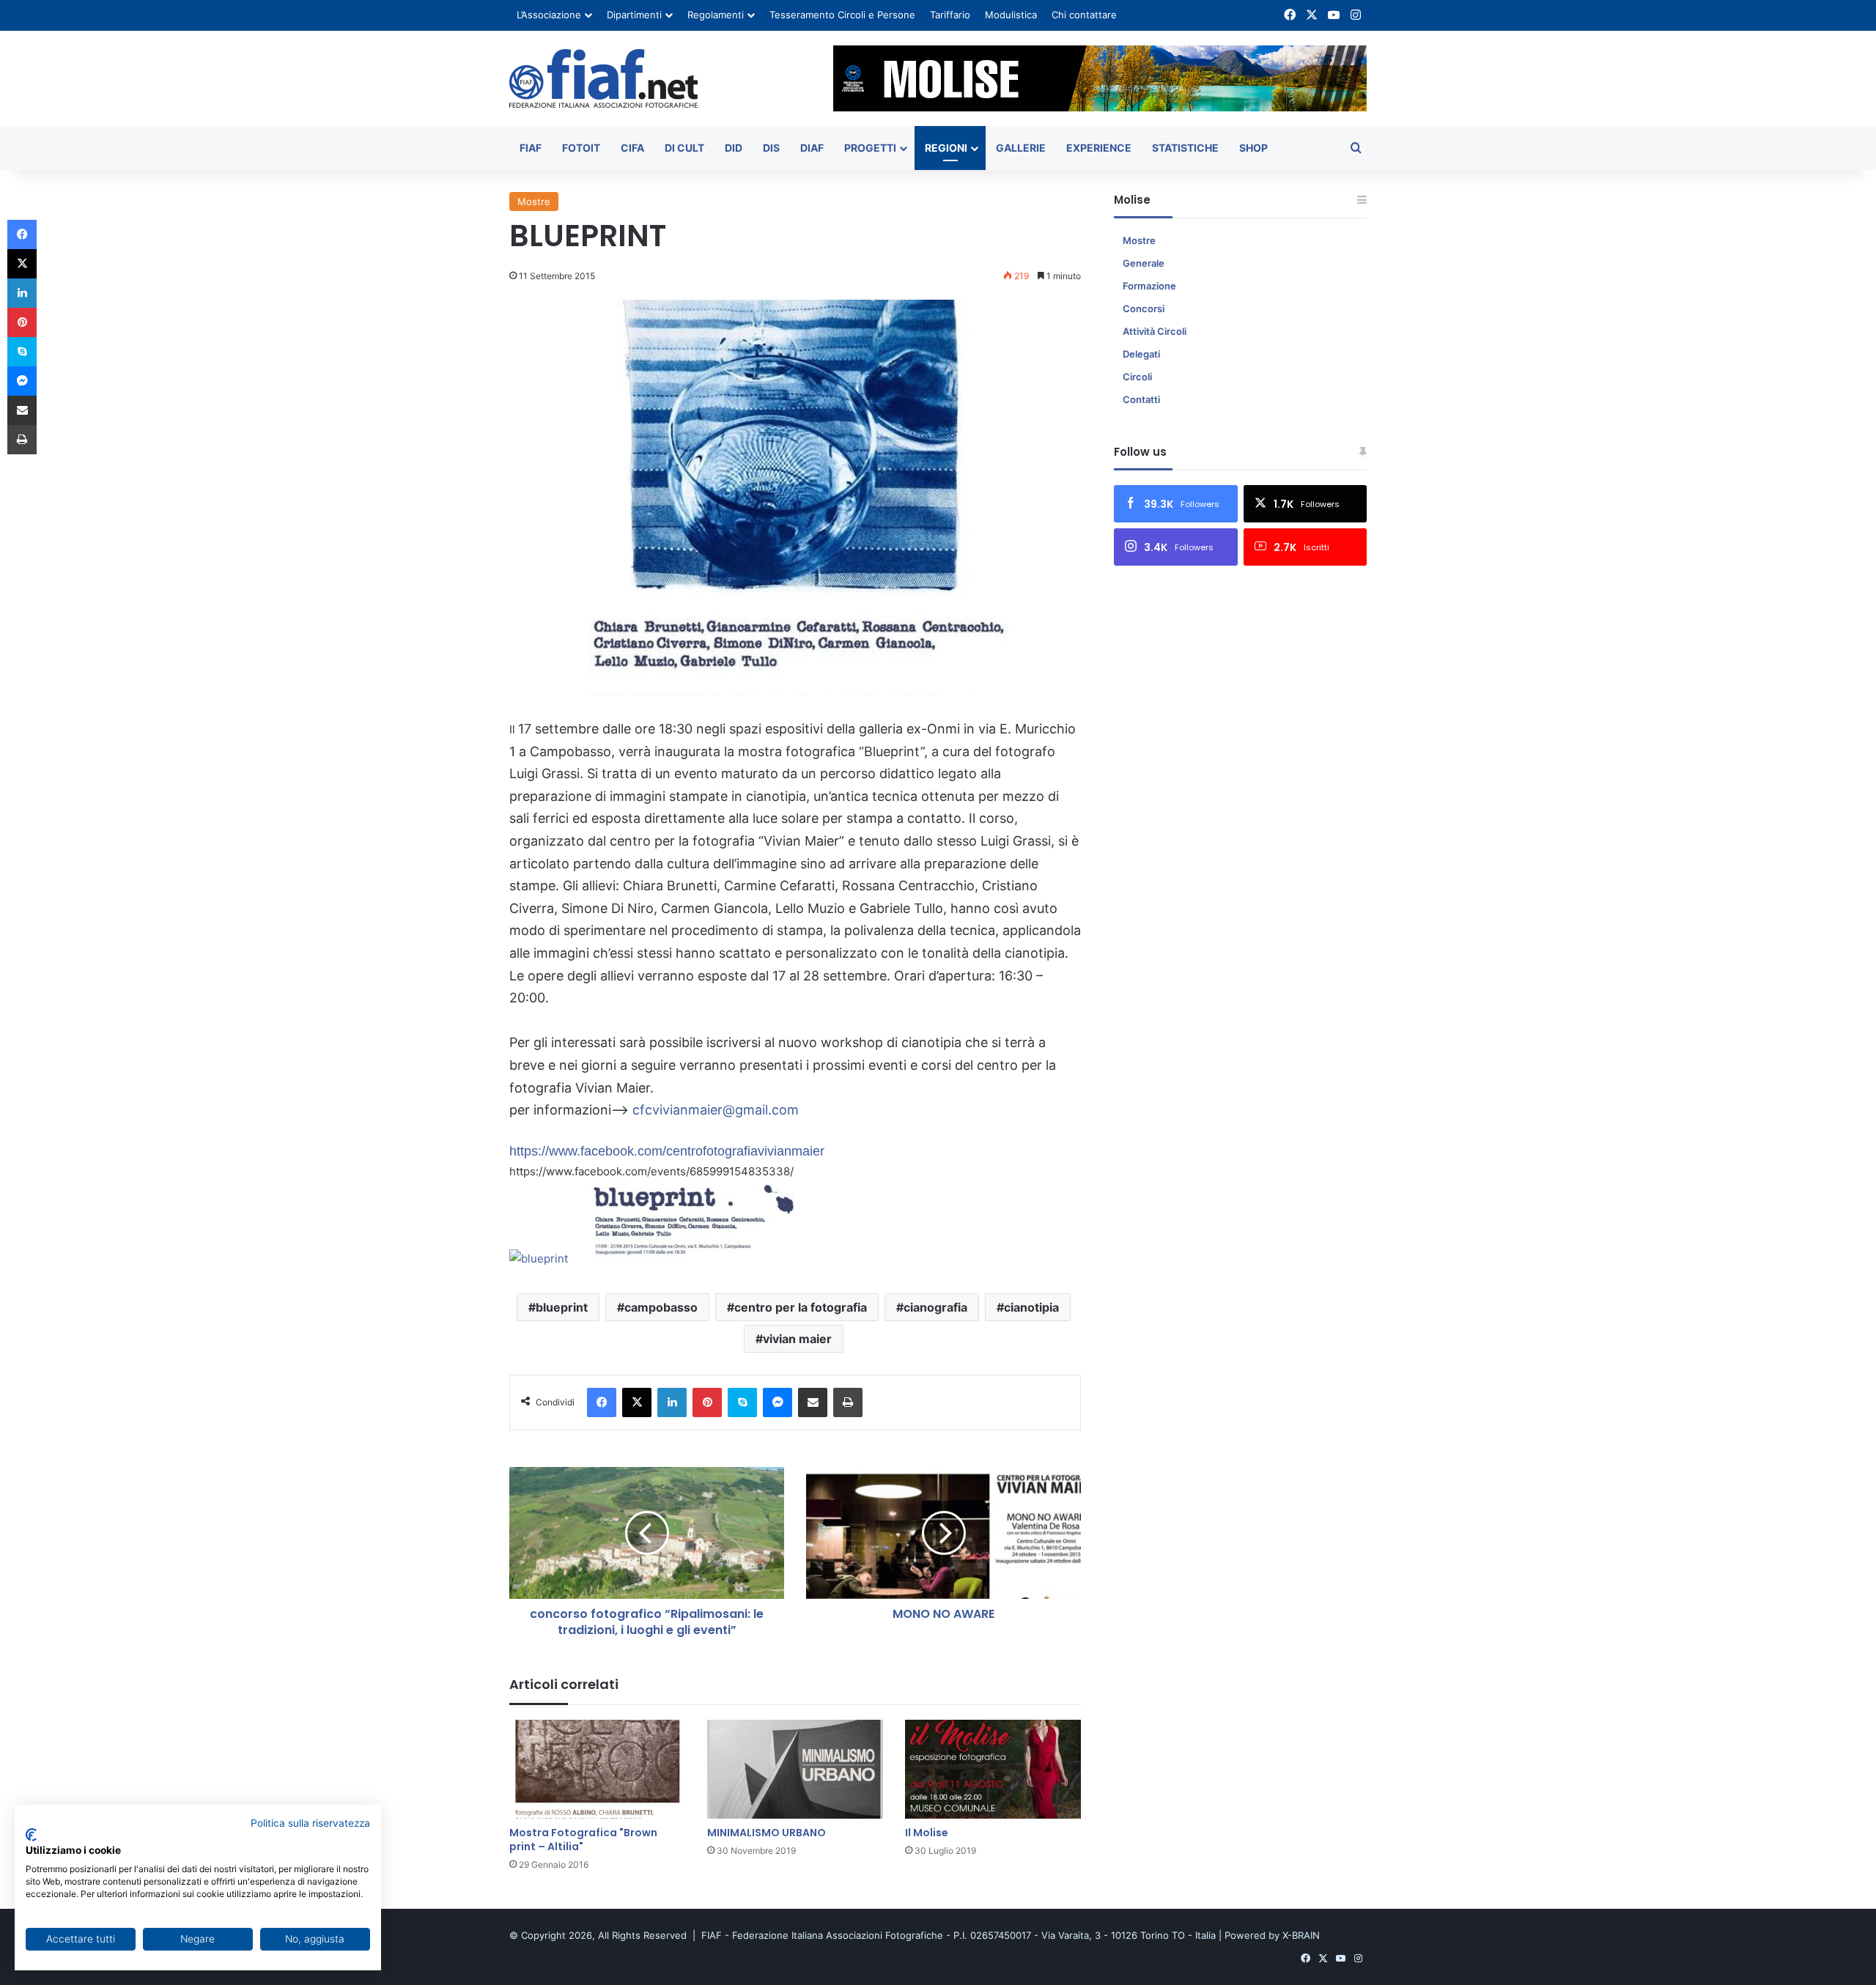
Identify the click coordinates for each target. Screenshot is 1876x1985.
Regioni (946, 148)
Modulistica (1011, 15)
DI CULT (684, 148)
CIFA (632, 148)
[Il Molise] (993, 1769)
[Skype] (742, 1402)
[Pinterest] (707, 1402)
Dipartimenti (634, 15)
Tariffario (950, 15)
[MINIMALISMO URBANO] (795, 1769)
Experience (1099, 148)
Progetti (870, 148)
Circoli (1137, 377)
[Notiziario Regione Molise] (603, 78)
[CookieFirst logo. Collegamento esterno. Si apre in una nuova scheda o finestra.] (31, 1835)
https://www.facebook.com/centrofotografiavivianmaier (667, 1151)
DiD (734, 148)
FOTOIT (581, 148)
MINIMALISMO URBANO (767, 1833)
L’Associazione (549, 15)
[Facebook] (602, 1402)
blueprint (562, 1307)
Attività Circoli (1155, 331)
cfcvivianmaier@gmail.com (716, 1110)
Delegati (1141, 354)
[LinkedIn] (672, 1402)
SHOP (1253, 148)
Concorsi (1144, 308)
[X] (637, 1402)
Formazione (1149, 286)
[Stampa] (848, 1402)
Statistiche (1185, 148)
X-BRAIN (1301, 1935)
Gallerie (1021, 148)
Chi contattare (1084, 15)
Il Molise (927, 1833)
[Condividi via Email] (813, 1402)
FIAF (531, 148)
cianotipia (1031, 1307)
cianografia (935, 1307)
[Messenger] (778, 1402)
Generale (1144, 263)
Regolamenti (716, 15)
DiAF (812, 148)
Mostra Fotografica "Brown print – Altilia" (583, 1840)
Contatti (1141, 399)
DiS (771, 148)
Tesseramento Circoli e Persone (842, 15)
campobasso (661, 1307)
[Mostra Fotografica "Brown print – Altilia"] (597, 1769)
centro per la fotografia (801, 1307)
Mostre (534, 202)
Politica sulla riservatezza (310, 1823)
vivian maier (797, 1339)
